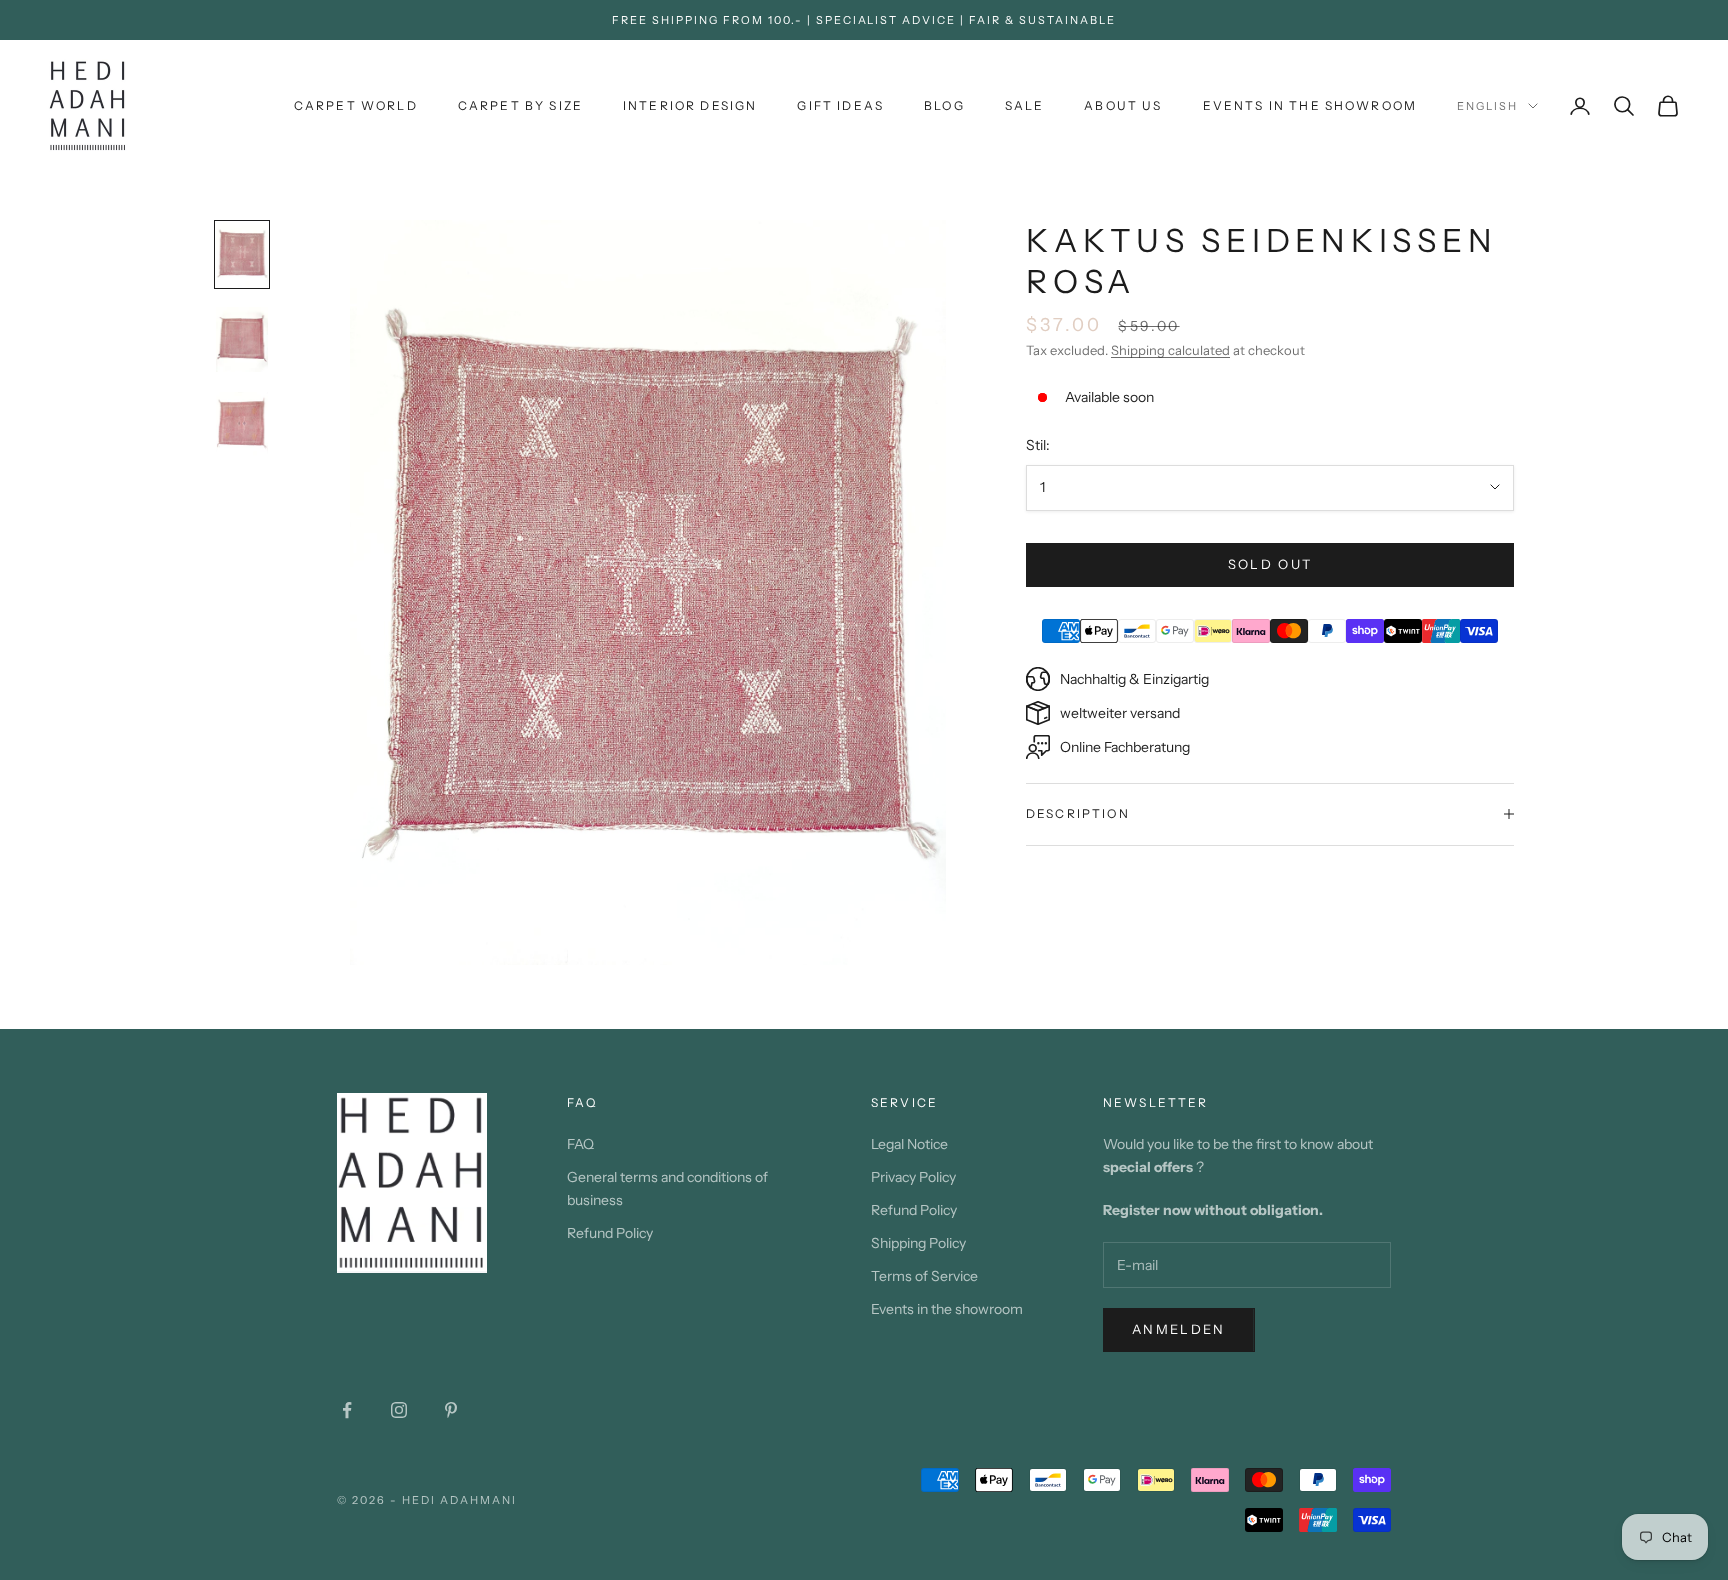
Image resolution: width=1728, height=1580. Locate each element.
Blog (944, 105)
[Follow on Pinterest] (451, 1410)
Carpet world (356, 105)
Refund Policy (610, 1233)
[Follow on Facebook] (347, 1410)
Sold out (1270, 564)
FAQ (580, 1144)
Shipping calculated (1170, 350)
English (1487, 106)
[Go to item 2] (242, 339)
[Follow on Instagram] (399, 1410)
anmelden (1179, 1329)
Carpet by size (520, 105)
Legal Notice (909, 1144)
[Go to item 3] (242, 424)
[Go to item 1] (242, 254)
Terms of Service (924, 1276)
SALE (1025, 105)
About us (1123, 105)
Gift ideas (840, 105)
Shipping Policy (918, 1243)
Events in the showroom (1310, 105)
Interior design (690, 105)
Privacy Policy (913, 1177)
